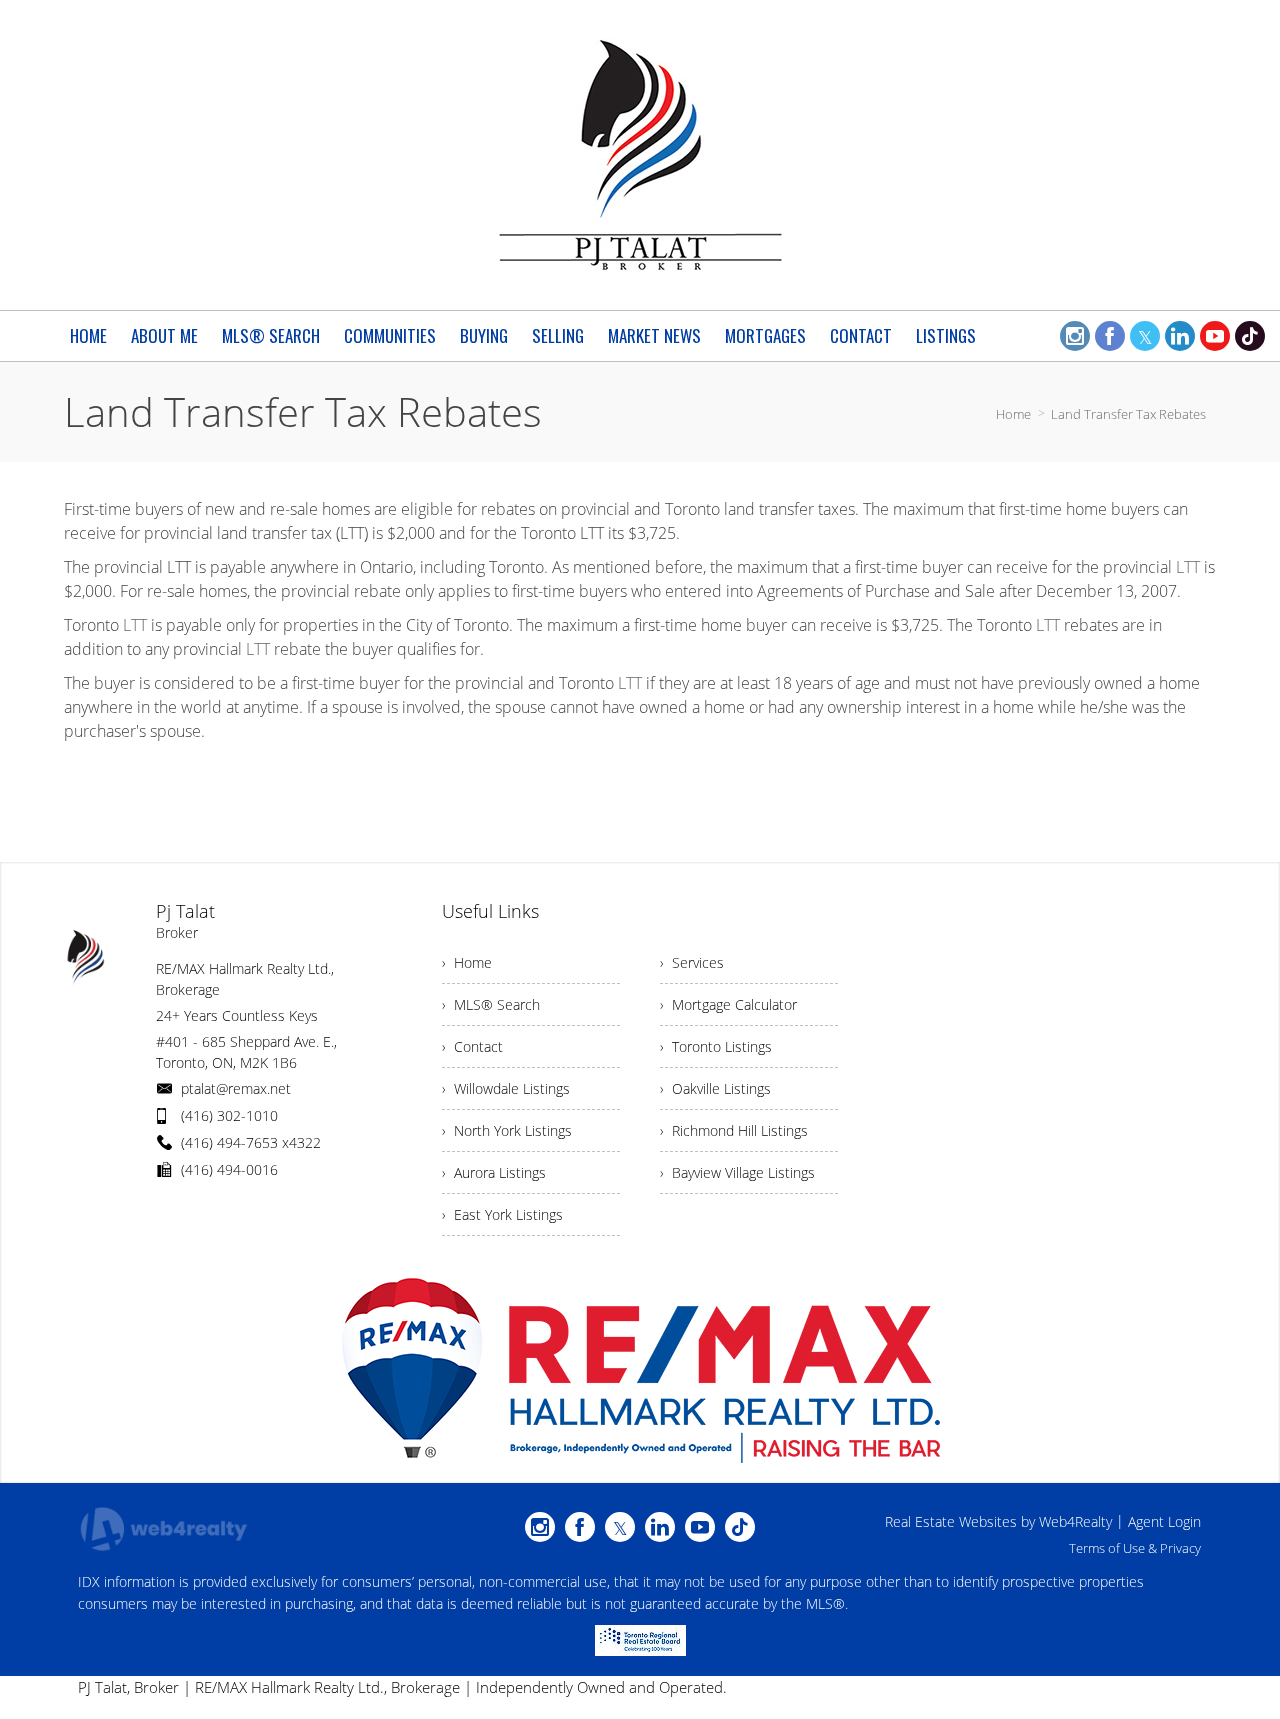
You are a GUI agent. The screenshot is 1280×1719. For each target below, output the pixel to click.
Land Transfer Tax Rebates (1128, 414)
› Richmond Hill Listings (734, 1130)
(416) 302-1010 (229, 1115)
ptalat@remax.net (236, 1088)
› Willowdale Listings (506, 1088)
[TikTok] (1250, 336)
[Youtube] (1215, 336)
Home (1013, 414)
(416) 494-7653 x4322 (251, 1142)
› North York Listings (507, 1130)
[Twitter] (1145, 336)
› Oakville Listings (715, 1088)
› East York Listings (502, 1214)
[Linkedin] (1180, 336)
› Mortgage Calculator (728, 1004)
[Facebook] (1110, 336)
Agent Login (1164, 1521)
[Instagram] (1075, 336)
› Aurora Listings (494, 1172)
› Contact (472, 1046)
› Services (692, 962)
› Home (467, 962)
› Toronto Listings (716, 1046)
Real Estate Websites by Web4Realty (998, 1521)
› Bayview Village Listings (737, 1172)
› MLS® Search (491, 1004)
